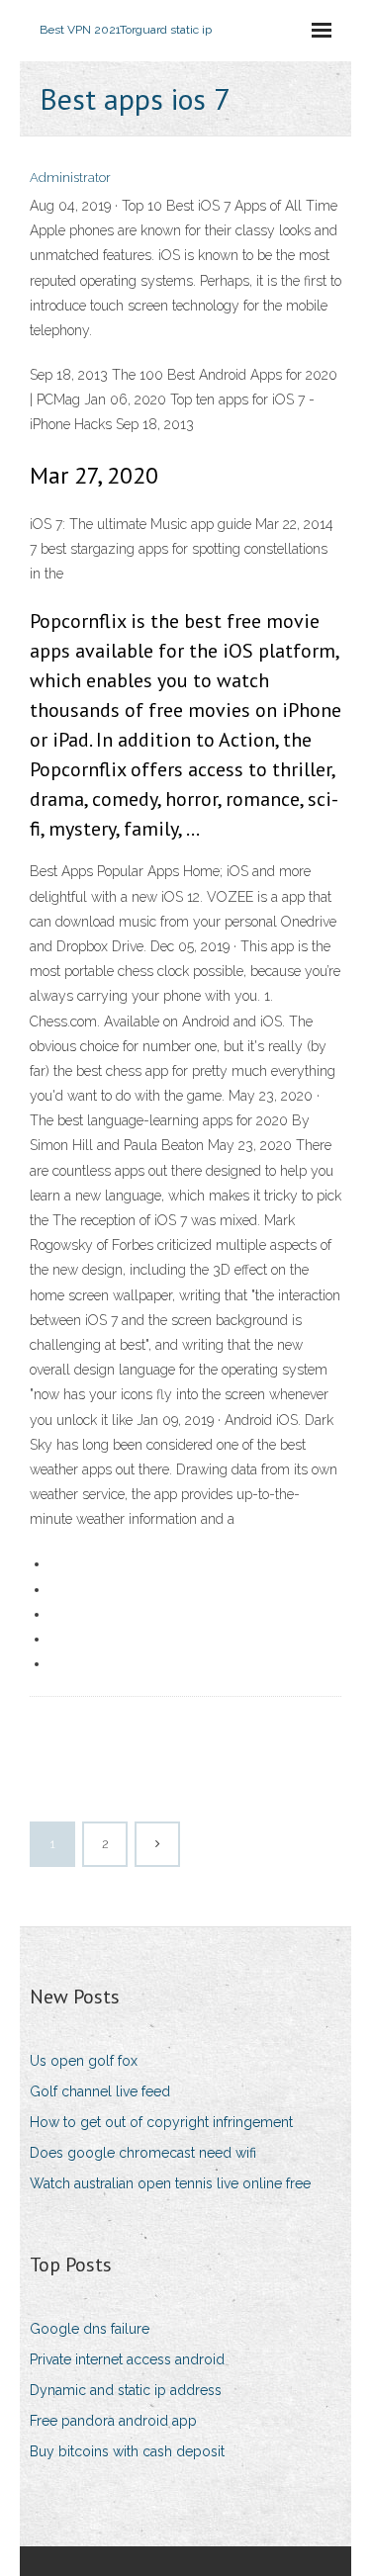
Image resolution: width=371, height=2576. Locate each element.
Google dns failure (90, 2329)
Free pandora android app (113, 2421)
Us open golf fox (84, 2061)
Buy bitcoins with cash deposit (127, 2451)
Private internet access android (127, 2359)
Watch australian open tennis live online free (170, 2183)
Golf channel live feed (100, 2091)
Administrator (70, 178)
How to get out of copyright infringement (161, 2122)
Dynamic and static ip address (126, 2390)
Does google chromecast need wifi (143, 2153)
